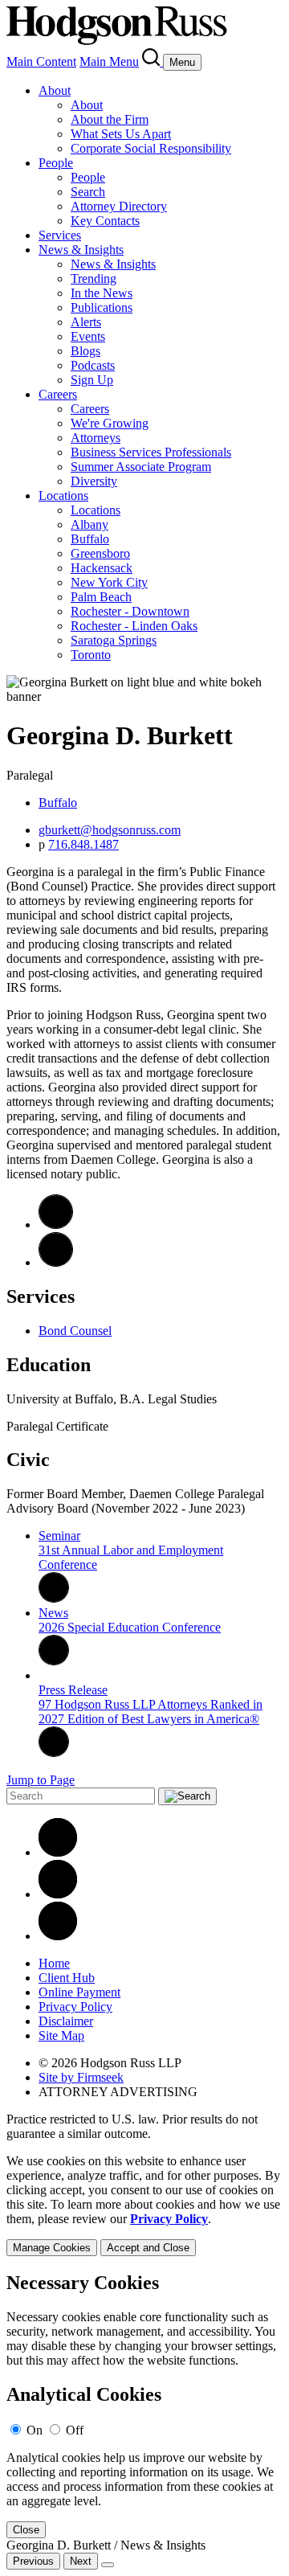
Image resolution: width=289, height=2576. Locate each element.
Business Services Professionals (151, 452)
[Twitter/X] (58, 1894)
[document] (144, 2405)
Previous (33, 2561)
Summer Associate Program (141, 467)
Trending (94, 278)
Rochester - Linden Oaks (134, 626)
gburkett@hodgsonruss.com (110, 830)
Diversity (94, 481)
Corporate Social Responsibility (151, 148)
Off (75, 2430)
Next (81, 2561)
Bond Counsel (75, 1331)
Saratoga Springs (114, 640)
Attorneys (96, 438)
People (56, 163)
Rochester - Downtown (130, 611)
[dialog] (144, 2205)
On (35, 2430)
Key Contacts (105, 221)
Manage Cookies (52, 2248)
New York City (109, 582)
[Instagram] (58, 1936)
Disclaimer (66, 2021)
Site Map (61, 2035)
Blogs (85, 351)
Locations (63, 496)
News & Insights (81, 250)
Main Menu (109, 61)
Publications (102, 307)
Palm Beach (101, 597)
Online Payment (79, 1992)
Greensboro (100, 553)
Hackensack (102, 568)
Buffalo (90, 539)
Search (88, 192)
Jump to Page (41, 1780)
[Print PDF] (56, 1262)
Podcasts (93, 365)
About (55, 90)
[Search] (153, 61)
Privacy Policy (75, 2007)
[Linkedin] (58, 1852)
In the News (102, 293)
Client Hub (67, 1978)
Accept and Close (148, 2248)
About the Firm (110, 119)
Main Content (41, 61)
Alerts (86, 322)
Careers (58, 394)
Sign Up (92, 380)
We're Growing (110, 423)
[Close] (108, 2565)
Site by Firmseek (81, 2077)
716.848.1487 (83, 844)
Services (60, 235)
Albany (90, 524)
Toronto (91, 655)
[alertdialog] (144, 2405)
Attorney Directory (119, 206)
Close (26, 2530)
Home (54, 1963)
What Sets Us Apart (121, 134)
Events (88, 336)
